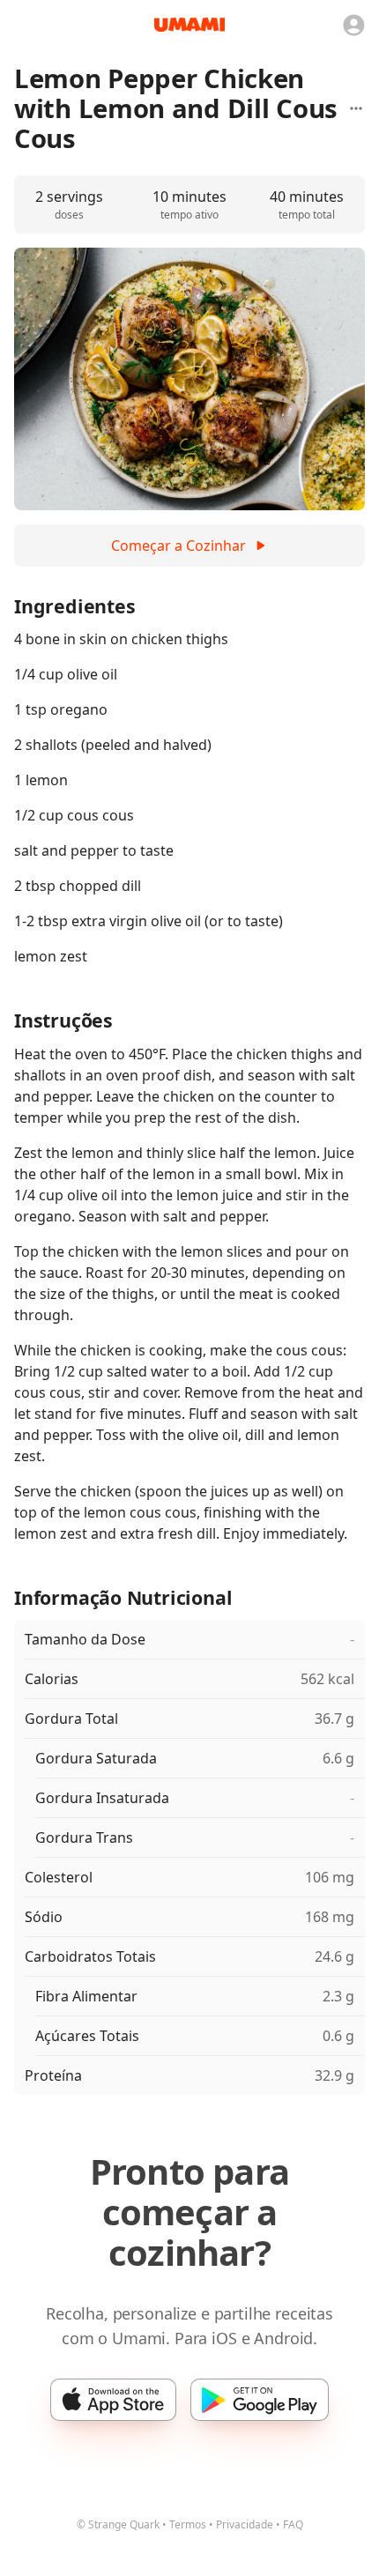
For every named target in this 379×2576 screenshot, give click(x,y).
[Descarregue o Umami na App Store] (113, 2400)
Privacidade (245, 2524)
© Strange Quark (118, 2524)
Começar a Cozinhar (178, 546)
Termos (188, 2524)
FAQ (293, 2524)
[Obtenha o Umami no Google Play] (260, 2400)
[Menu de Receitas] (356, 108)
